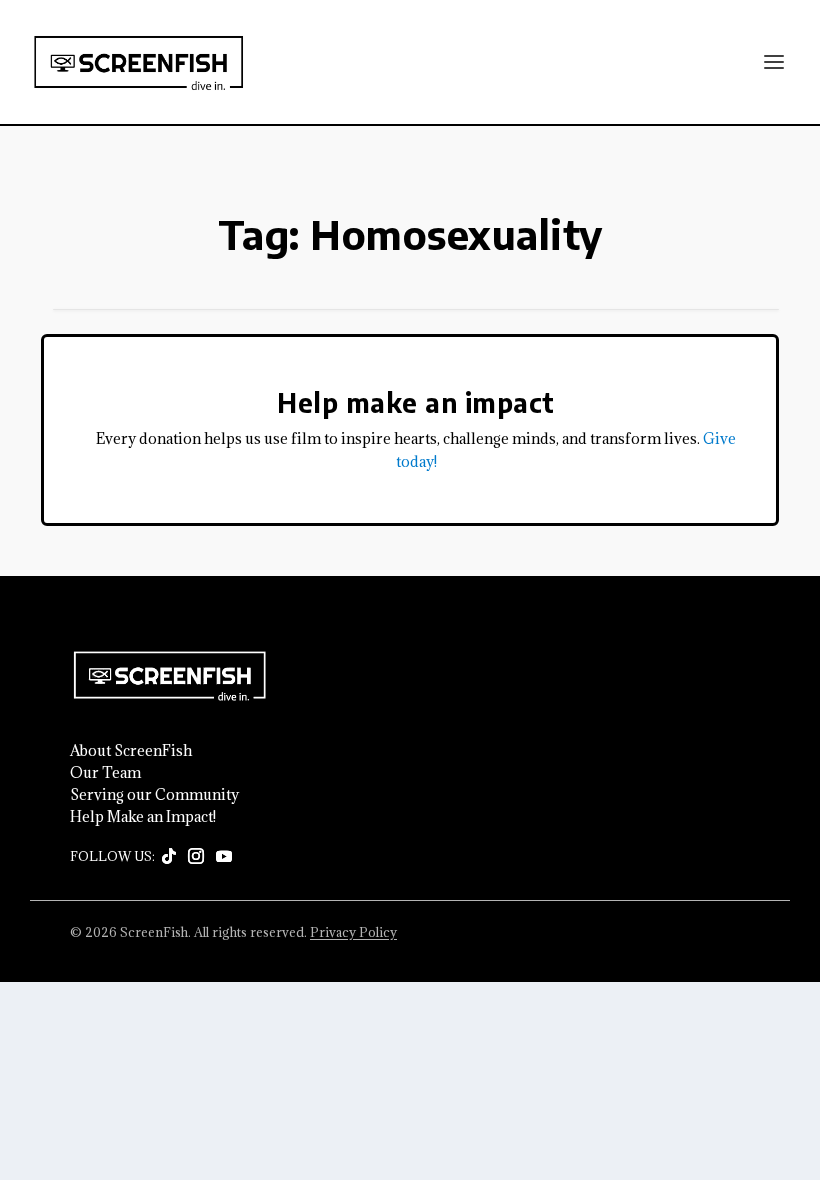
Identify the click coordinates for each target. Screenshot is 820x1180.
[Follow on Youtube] (224, 857)
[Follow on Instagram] (196, 857)
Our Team (105, 773)
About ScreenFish (131, 751)
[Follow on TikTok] (169, 857)
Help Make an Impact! (143, 817)
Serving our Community (154, 795)
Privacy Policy (353, 932)
